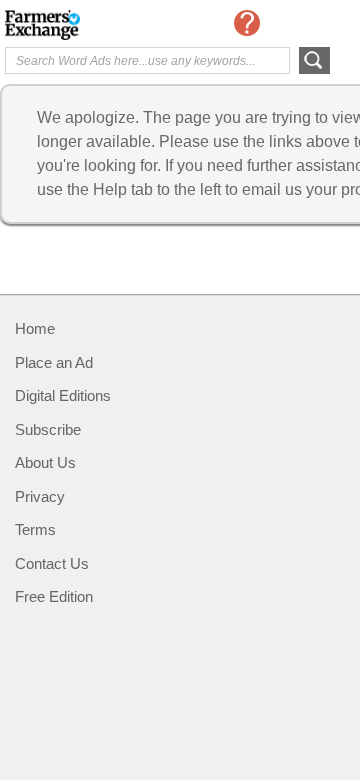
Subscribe (48, 429)
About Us (45, 462)
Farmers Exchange (85, 25)
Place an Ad (54, 362)
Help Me (247, 23)
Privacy (40, 496)
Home (35, 328)
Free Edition (54, 596)
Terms (35, 529)
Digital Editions (63, 395)
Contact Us (52, 563)
